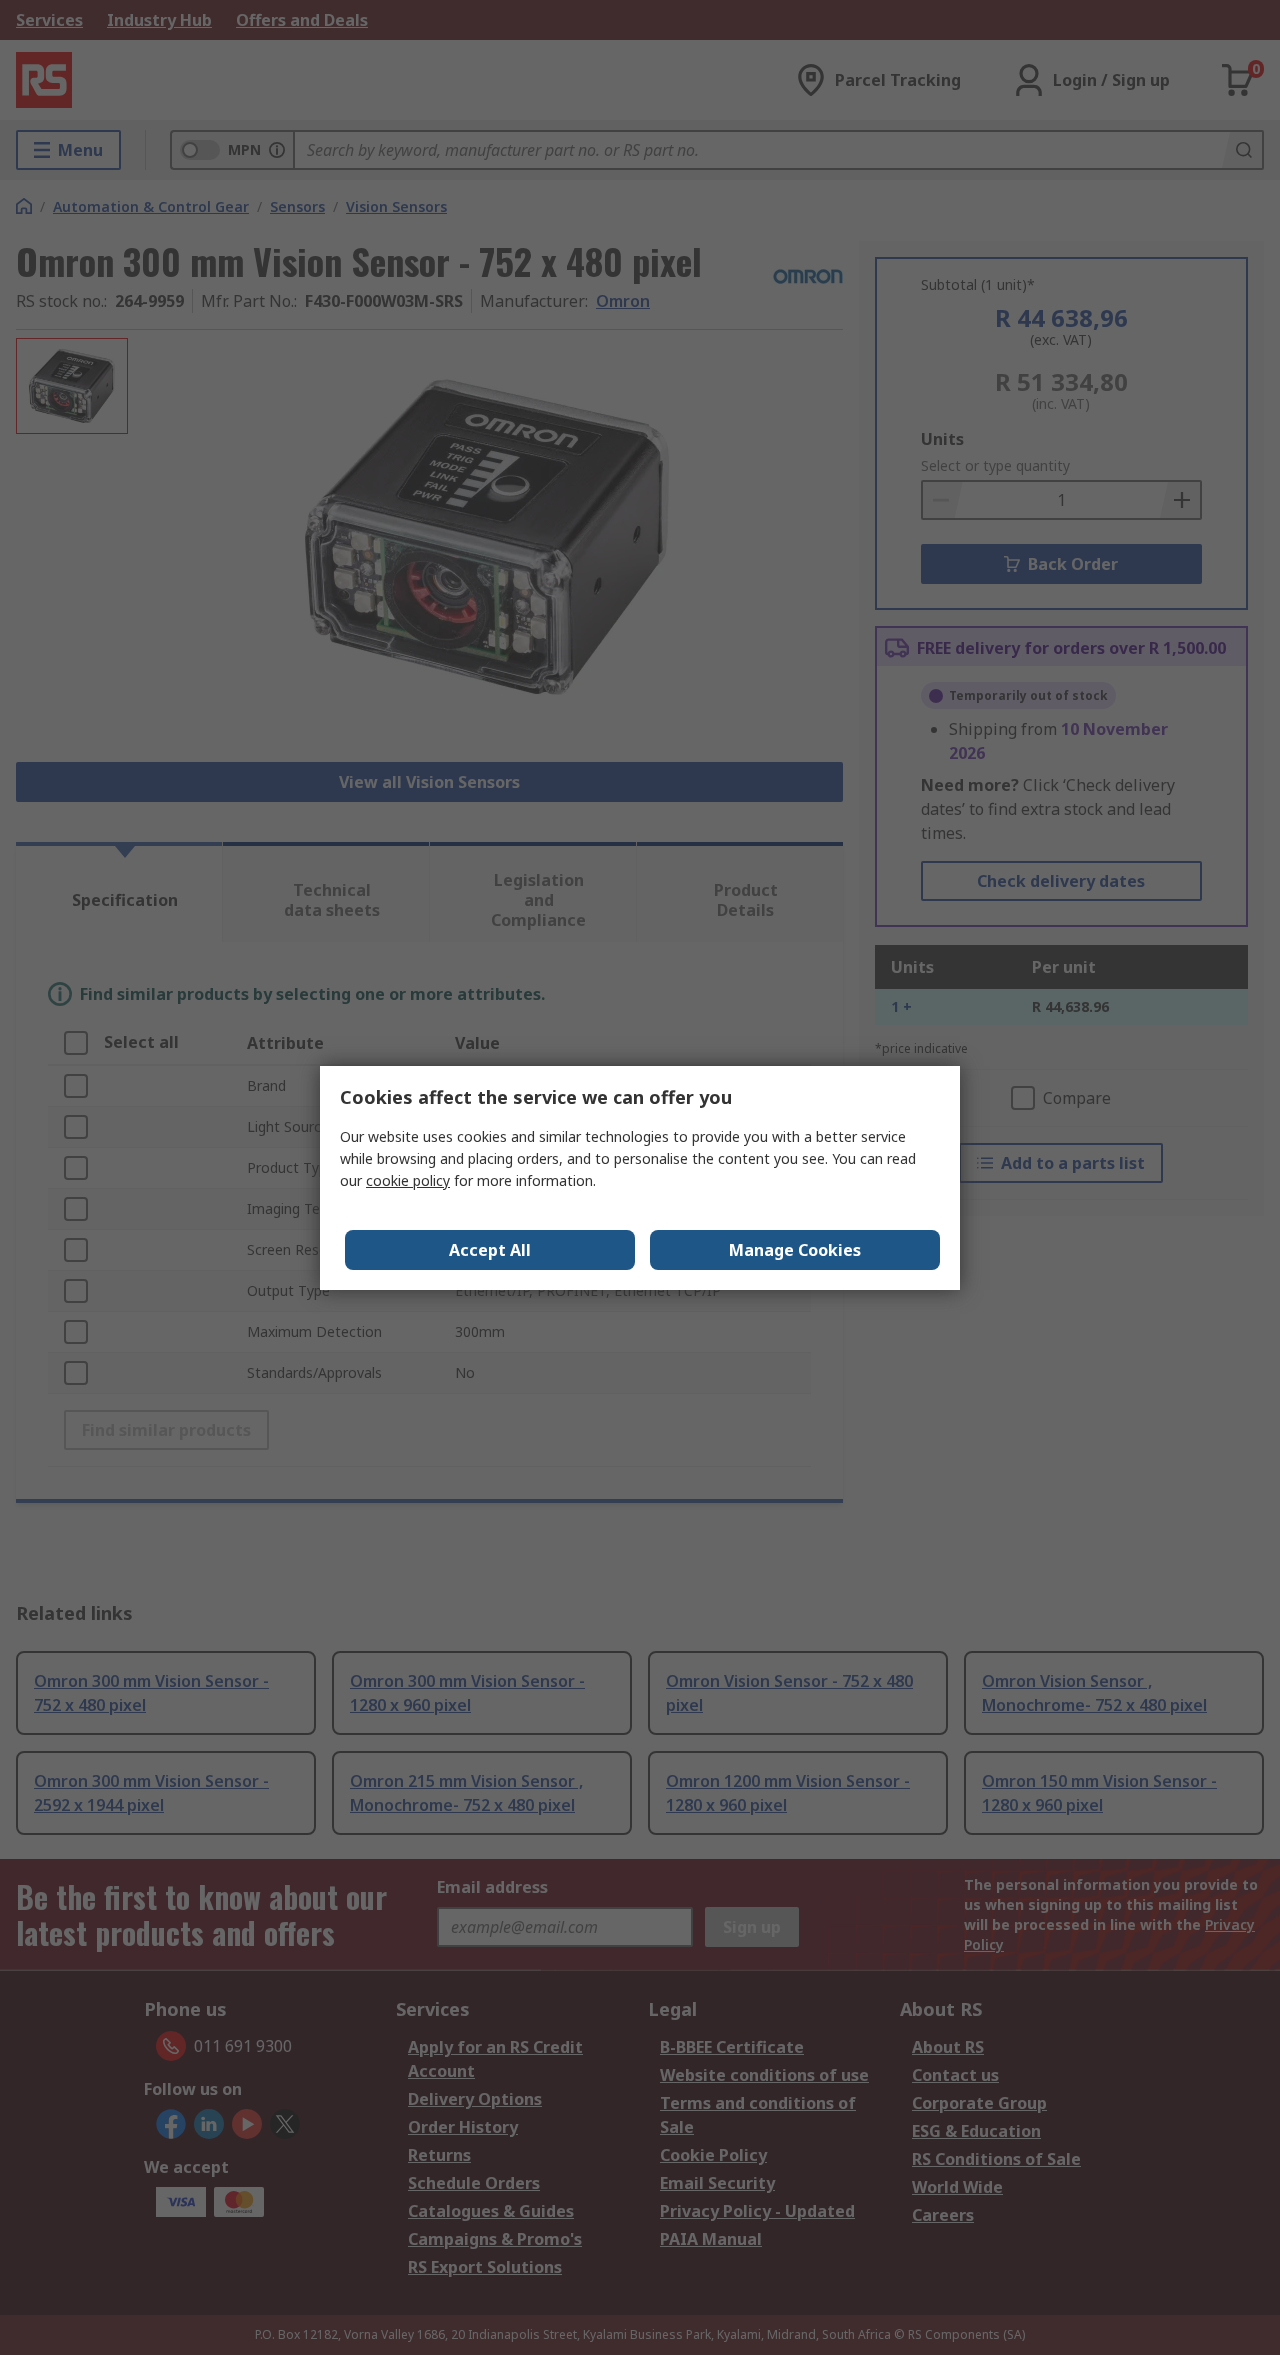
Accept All (490, 1250)
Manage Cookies (795, 1250)
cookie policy (408, 1180)
